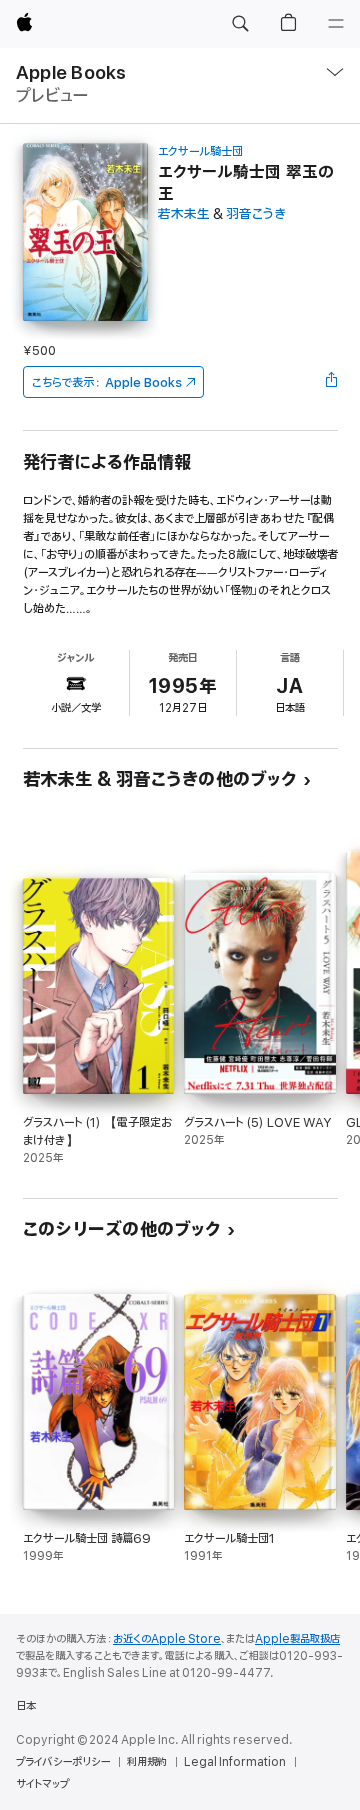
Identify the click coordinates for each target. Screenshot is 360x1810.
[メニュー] (336, 24)
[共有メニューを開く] (331, 382)
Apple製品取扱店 (297, 1639)
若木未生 (184, 214)
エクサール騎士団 (200, 151)
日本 (26, 1706)
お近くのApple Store (167, 1639)
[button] (240, 24)
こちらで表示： (107, 382)
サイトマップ (42, 1784)
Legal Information (235, 1762)
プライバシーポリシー (63, 1762)
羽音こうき (256, 214)
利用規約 (147, 1762)
